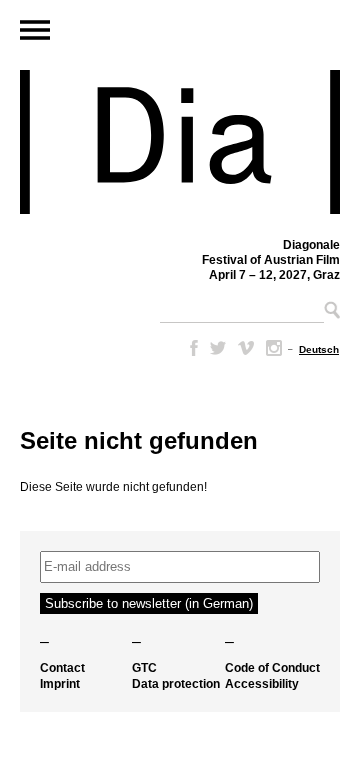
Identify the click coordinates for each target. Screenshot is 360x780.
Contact (62, 668)
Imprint (60, 684)
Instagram (274, 348)
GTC (144, 668)
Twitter (218, 348)
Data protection (176, 684)
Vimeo (246, 348)
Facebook (190, 348)
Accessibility (262, 684)
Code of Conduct (272, 668)
